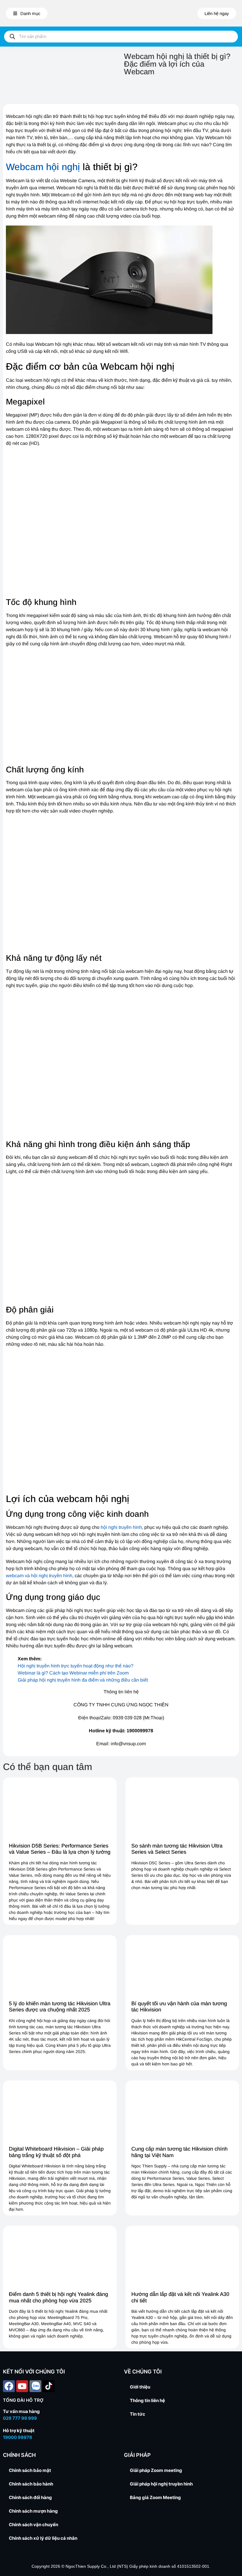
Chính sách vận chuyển (33, 2525)
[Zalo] (35, 2386)
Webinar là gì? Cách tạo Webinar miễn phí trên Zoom (73, 1673)
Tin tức (138, 2414)
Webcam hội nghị (43, 167)
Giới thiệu (140, 2387)
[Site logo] (121, 13)
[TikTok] (49, 2386)
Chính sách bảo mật (30, 2470)
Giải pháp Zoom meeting (156, 2470)
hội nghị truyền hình (121, 1527)
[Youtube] (22, 2386)
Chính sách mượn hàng (33, 2511)
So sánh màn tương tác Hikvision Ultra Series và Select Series (177, 1849)
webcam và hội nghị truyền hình (39, 1576)
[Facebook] (9, 2386)
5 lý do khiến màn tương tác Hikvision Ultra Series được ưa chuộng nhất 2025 (60, 2007)
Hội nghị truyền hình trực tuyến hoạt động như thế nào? (76, 1666)
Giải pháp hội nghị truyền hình (161, 2484)
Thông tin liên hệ (147, 2400)
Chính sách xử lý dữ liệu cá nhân (43, 2538)
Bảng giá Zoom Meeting (155, 2497)
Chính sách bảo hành (31, 2484)
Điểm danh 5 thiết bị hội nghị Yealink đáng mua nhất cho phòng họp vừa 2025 (58, 2297)
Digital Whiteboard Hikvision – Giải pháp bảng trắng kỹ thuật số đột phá (56, 2152)
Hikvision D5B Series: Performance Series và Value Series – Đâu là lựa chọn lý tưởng (60, 1849)
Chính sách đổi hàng (30, 2497)
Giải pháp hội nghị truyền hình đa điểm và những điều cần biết (83, 1680)
